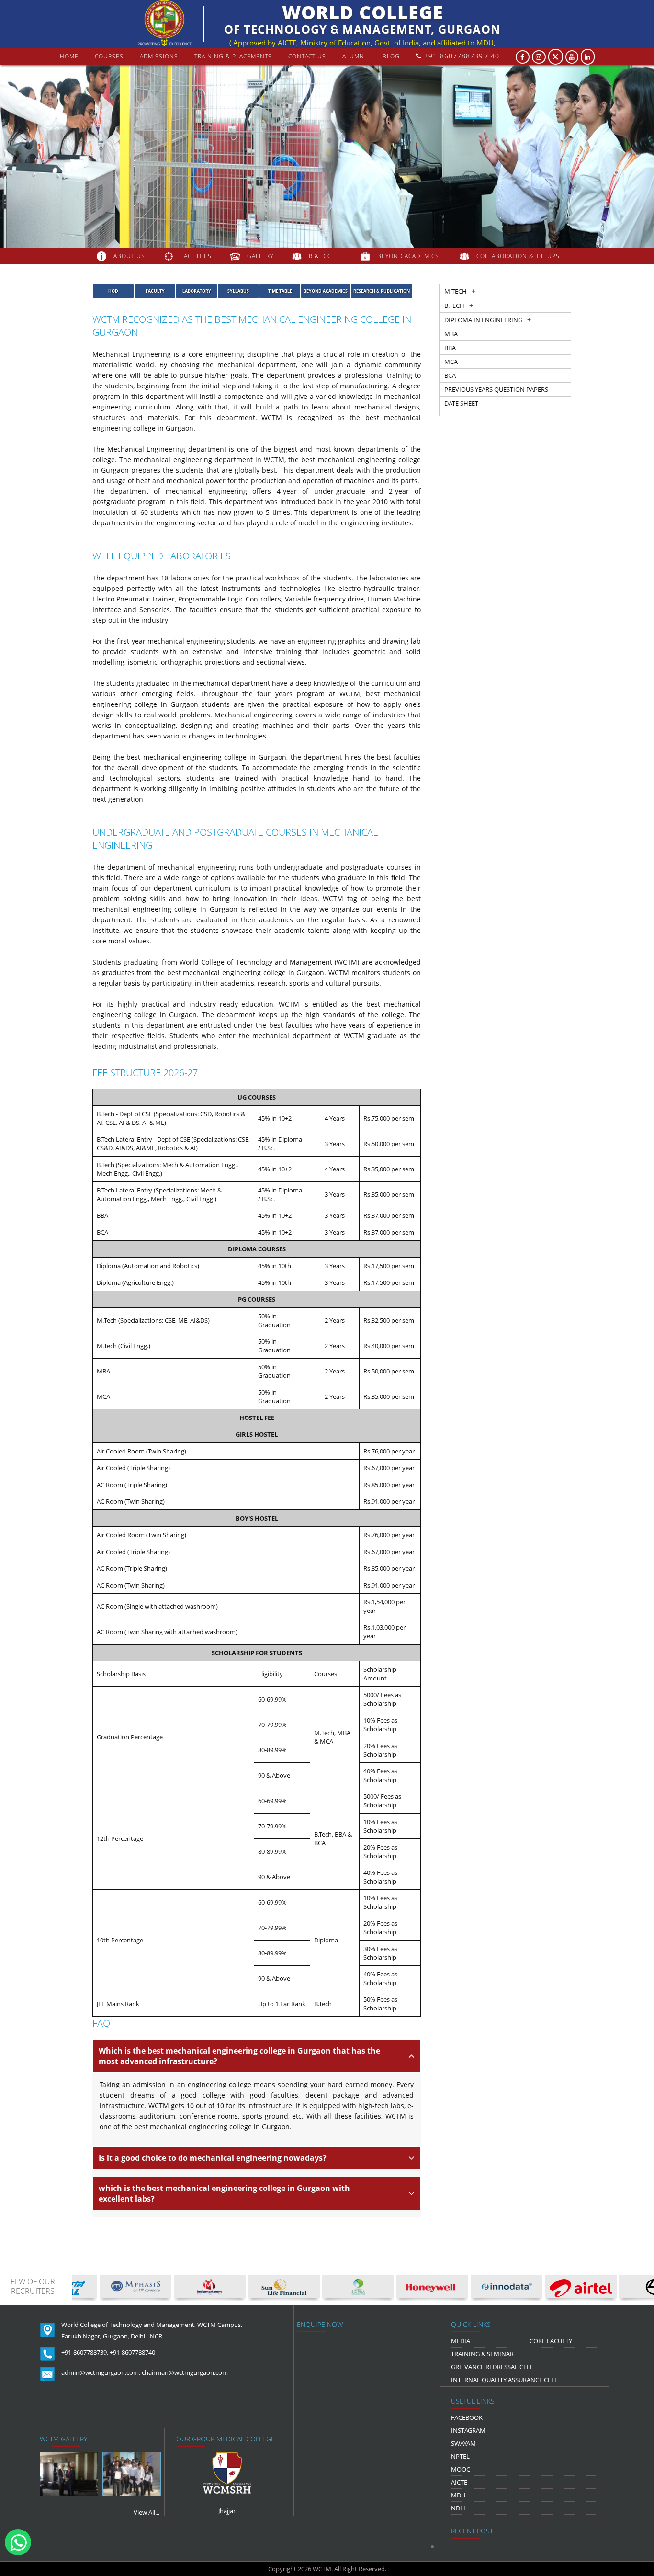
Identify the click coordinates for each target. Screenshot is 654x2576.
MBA (451, 334)
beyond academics (409, 256)
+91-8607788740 (132, 2352)
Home (69, 56)
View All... (147, 2512)
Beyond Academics (326, 291)
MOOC (461, 2469)
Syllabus (238, 291)
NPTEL (460, 2456)
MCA (451, 362)
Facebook (467, 2417)
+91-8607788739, (85, 2352)
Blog (391, 56)
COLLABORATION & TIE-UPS (518, 256)
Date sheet (461, 403)
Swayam (463, 2443)
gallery (260, 256)
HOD (113, 291)
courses (109, 56)
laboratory (197, 291)
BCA (450, 375)
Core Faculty (551, 2341)
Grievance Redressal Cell (492, 2367)
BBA (450, 348)
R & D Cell (325, 256)
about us (129, 256)
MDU (458, 2495)
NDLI (458, 2508)
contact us (307, 56)
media (461, 2341)
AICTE (459, 2482)
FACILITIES (196, 256)
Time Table (280, 291)
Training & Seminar (482, 2354)
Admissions (159, 56)
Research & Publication (382, 291)
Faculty (155, 291)
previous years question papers (496, 389)
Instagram (468, 2430)
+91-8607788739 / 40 (461, 56)
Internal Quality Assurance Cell (504, 2380)
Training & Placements (233, 56)
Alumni (354, 56)
